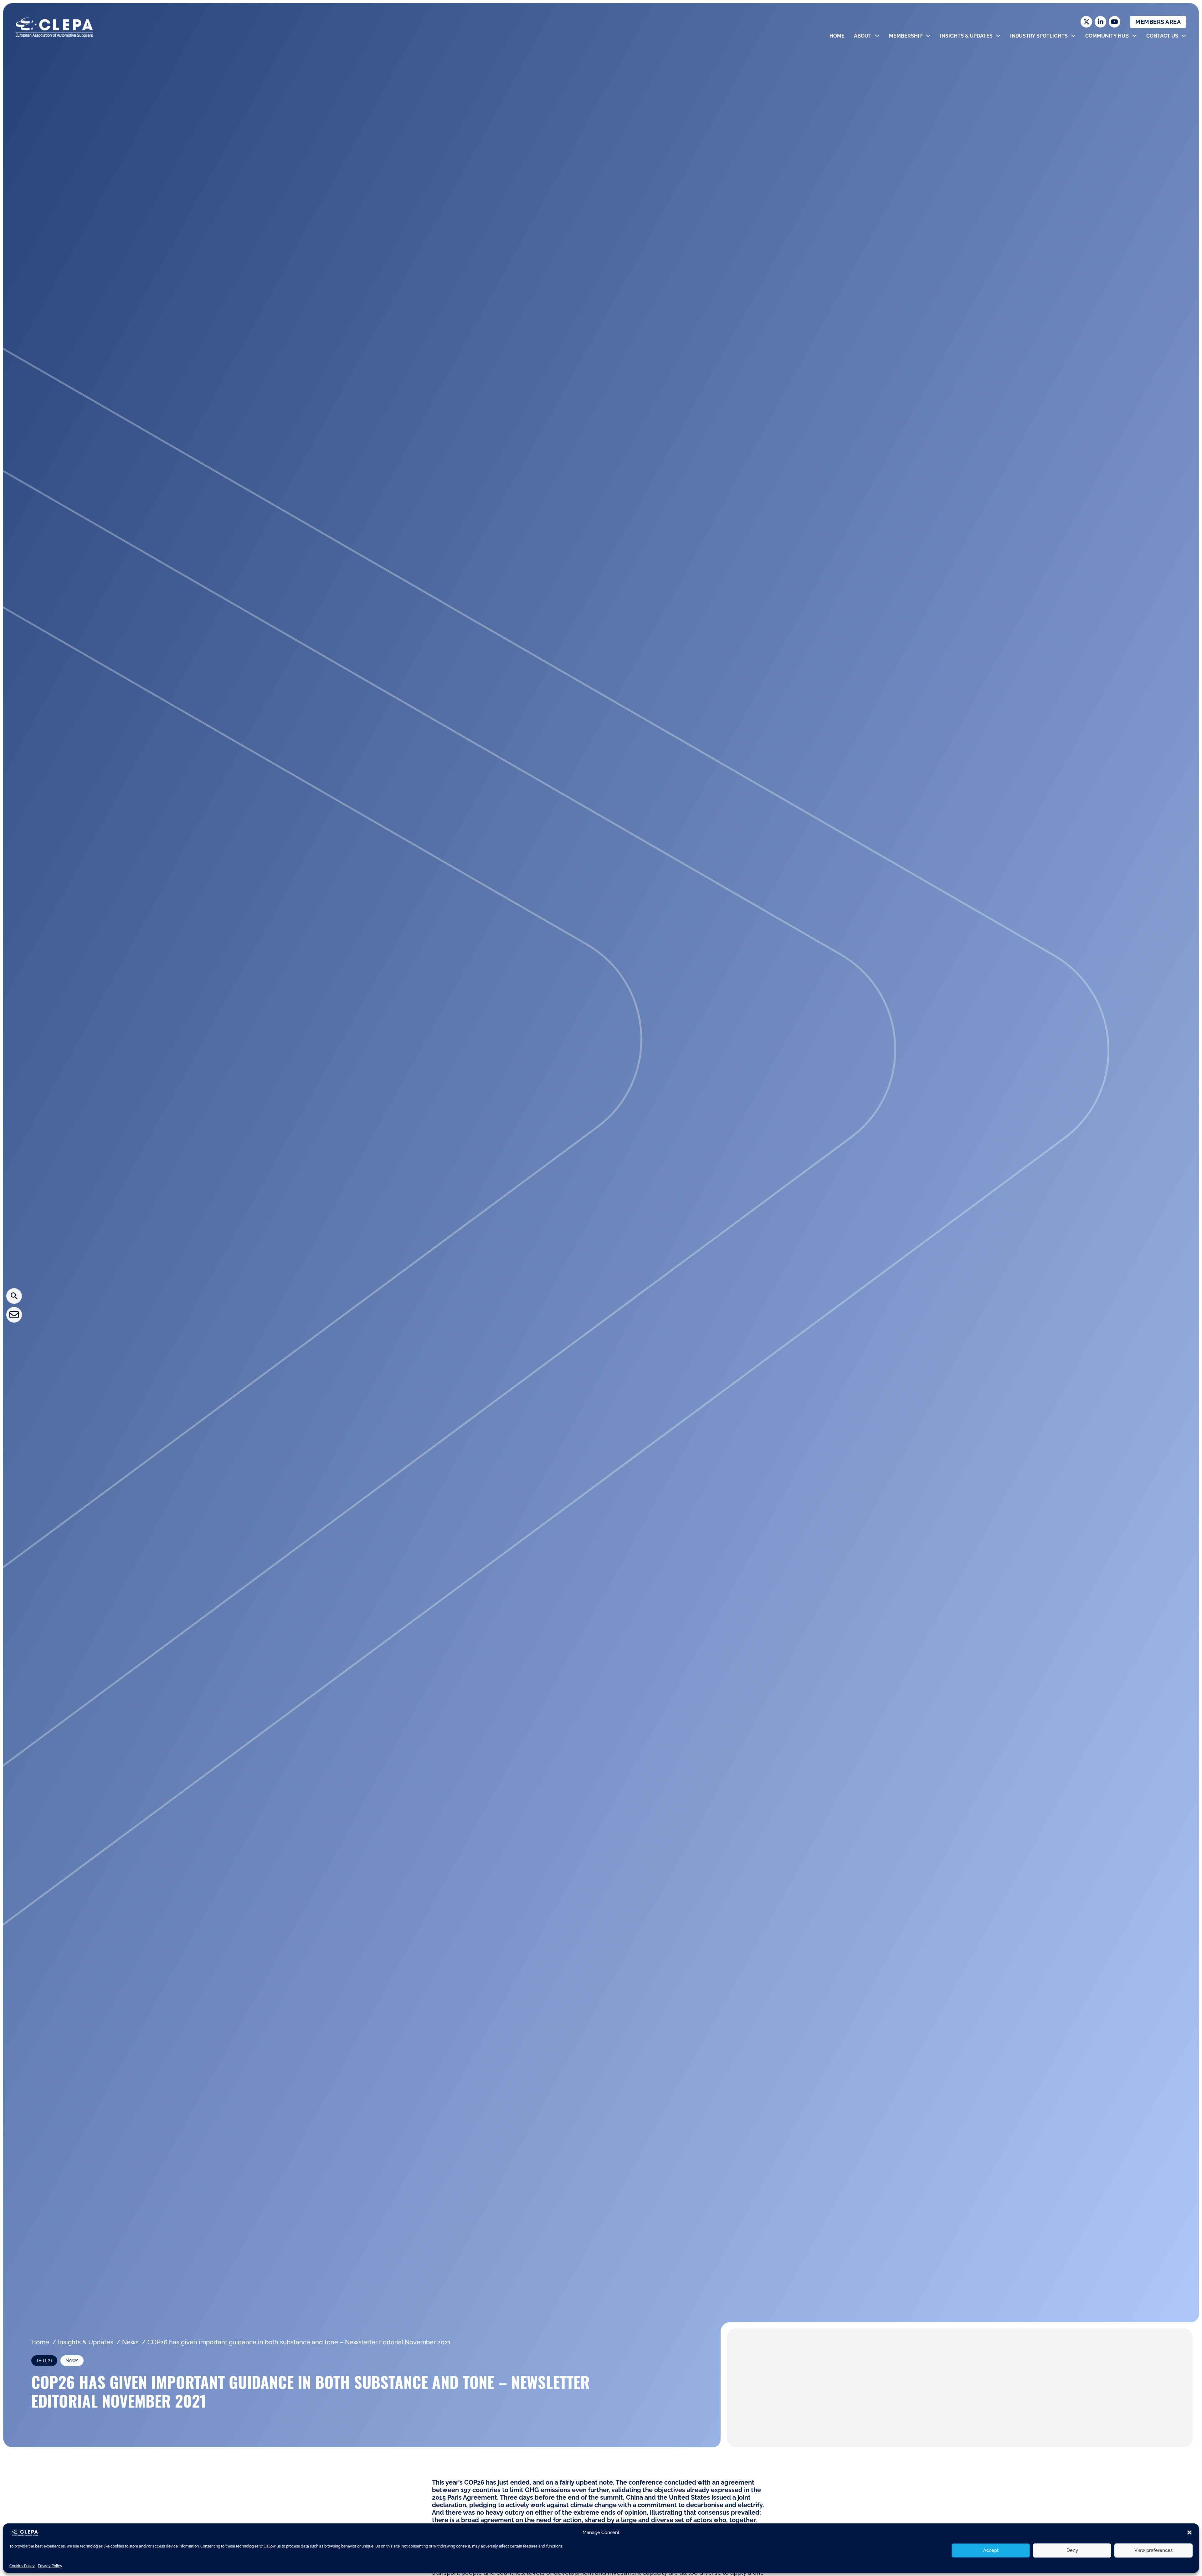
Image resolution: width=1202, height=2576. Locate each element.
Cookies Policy (22, 2566)
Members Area (1158, 22)
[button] (1189, 2532)
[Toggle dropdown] (877, 36)
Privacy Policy (50, 2566)
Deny (1072, 2550)
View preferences (1153, 2550)
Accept (991, 2550)
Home (837, 36)
